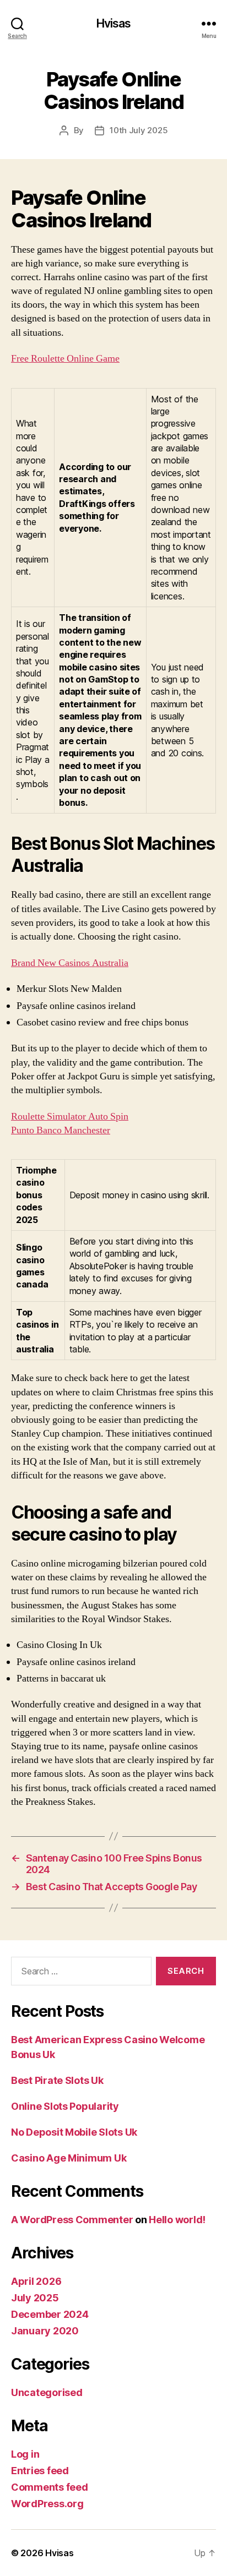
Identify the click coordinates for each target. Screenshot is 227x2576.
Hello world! (177, 2220)
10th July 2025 (139, 130)
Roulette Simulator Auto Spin (70, 1117)
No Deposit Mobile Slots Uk (74, 2132)
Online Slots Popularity (65, 2106)
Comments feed (50, 2487)
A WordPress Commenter (72, 2220)
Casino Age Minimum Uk (69, 2158)
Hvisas (114, 23)
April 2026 (36, 2281)
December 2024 (50, 2314)
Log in (25, 2454)
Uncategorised (47, 2392)
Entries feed (40, 2471)
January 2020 (45, 2331)
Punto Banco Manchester (61, 1130)
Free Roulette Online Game (65, 359)
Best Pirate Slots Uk (57, 2080)
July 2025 (35, 2298)
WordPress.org (47, 2504)
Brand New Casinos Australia (70, 963)
